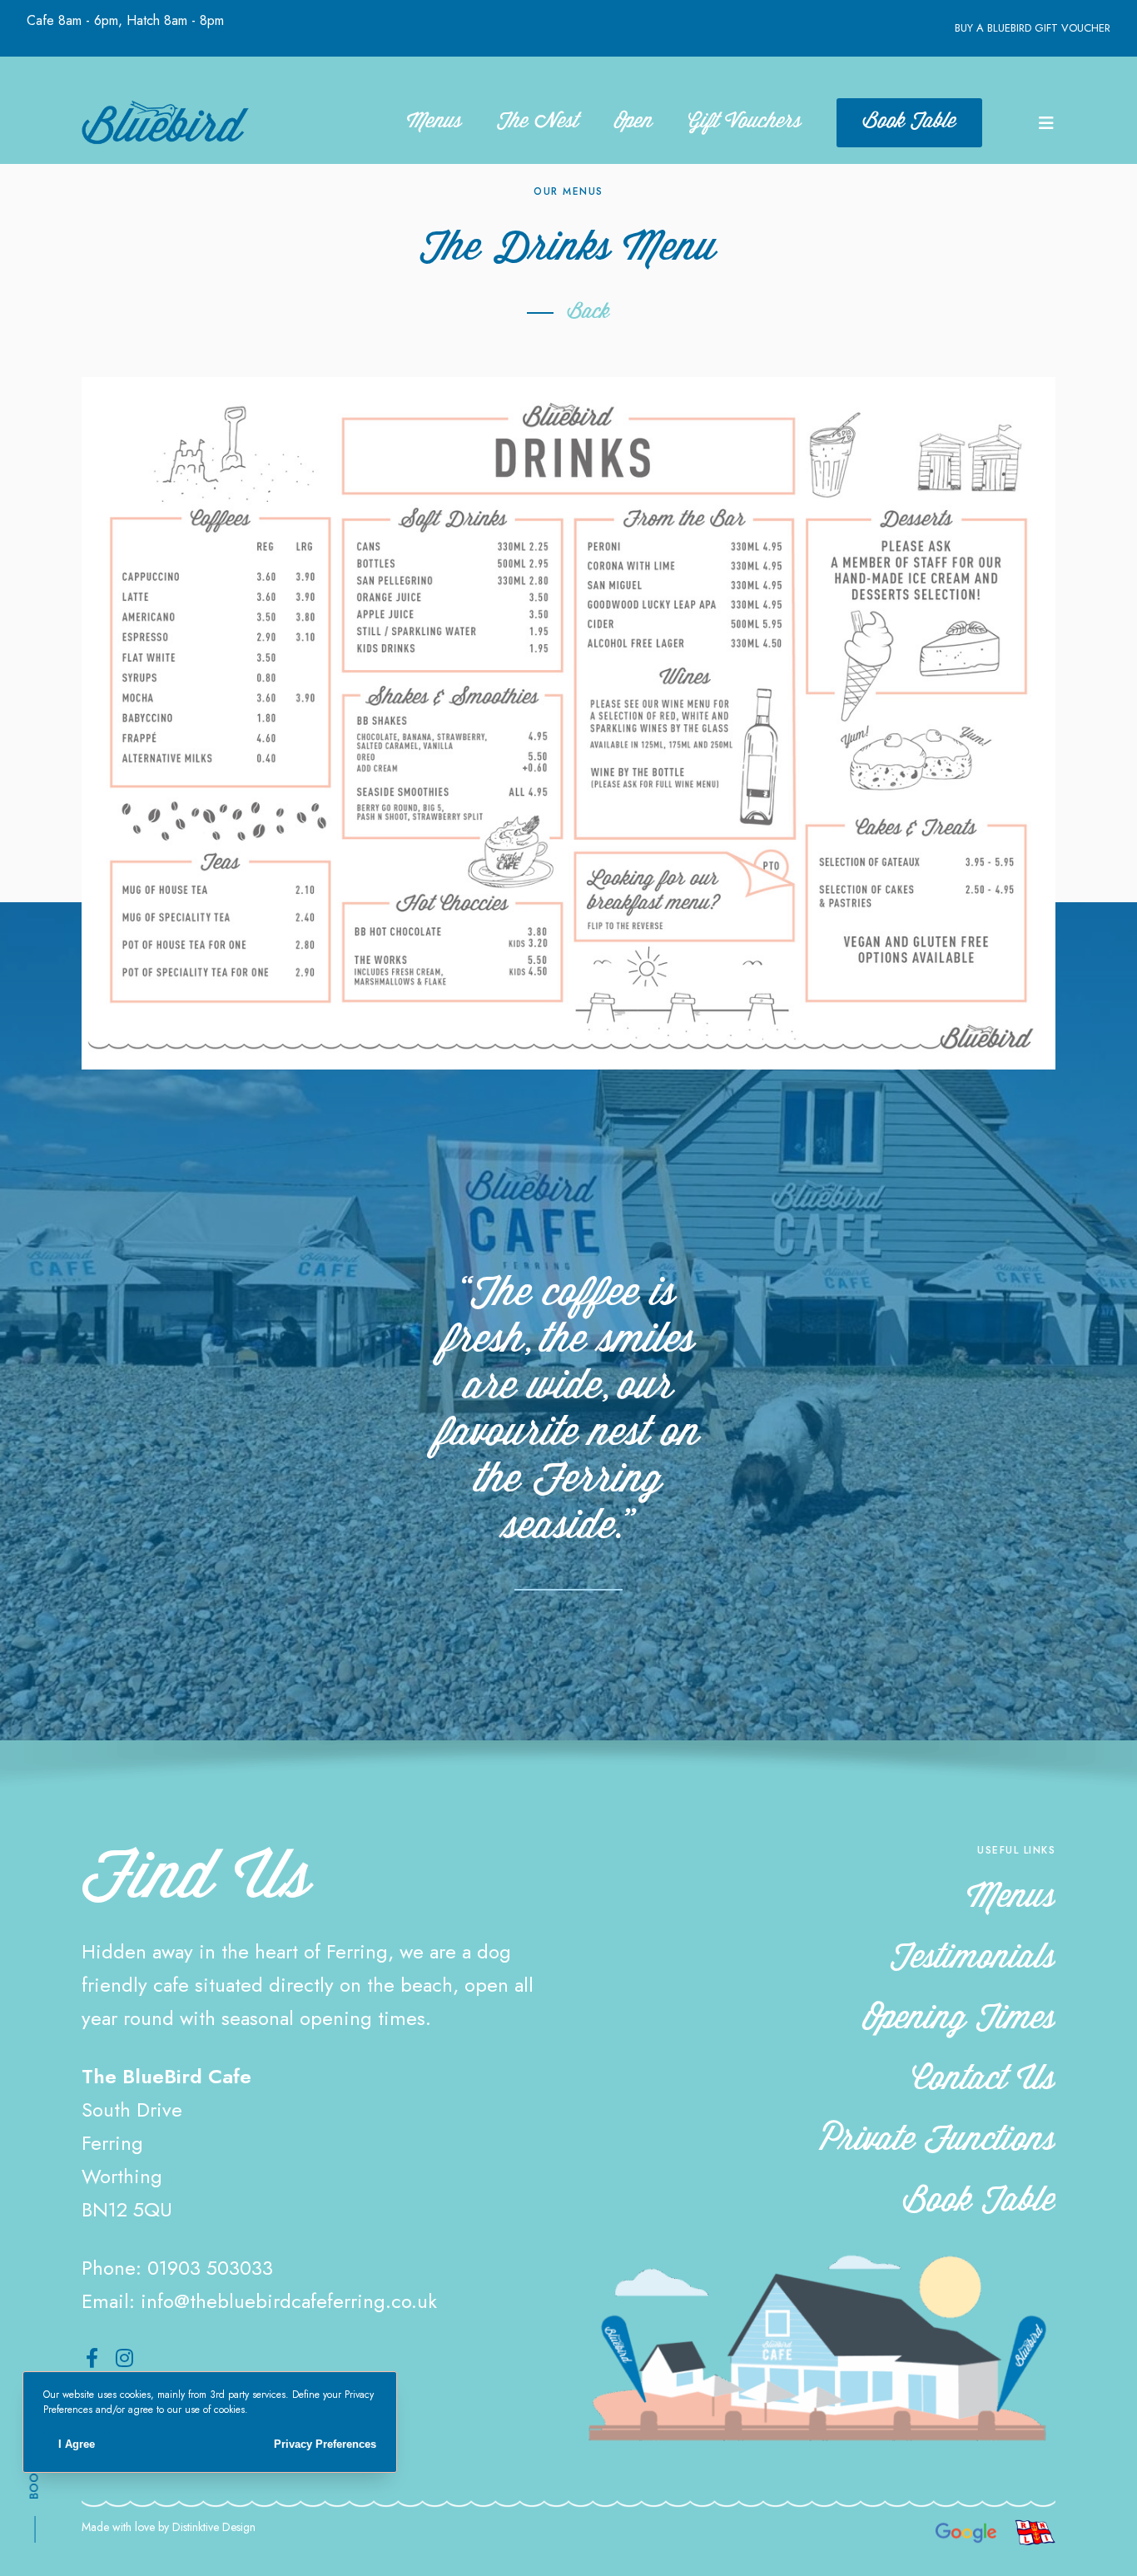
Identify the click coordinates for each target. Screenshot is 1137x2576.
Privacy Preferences (325, 2444)
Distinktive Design (214, 2527)
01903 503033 (210, 2268)
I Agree (77, 2444)
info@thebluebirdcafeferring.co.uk (289, 2301)
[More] (568, 723)
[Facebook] (92, 2358)
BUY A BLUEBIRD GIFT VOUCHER (1033, 28)
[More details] (1045, 122)
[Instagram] (124, 2358)
